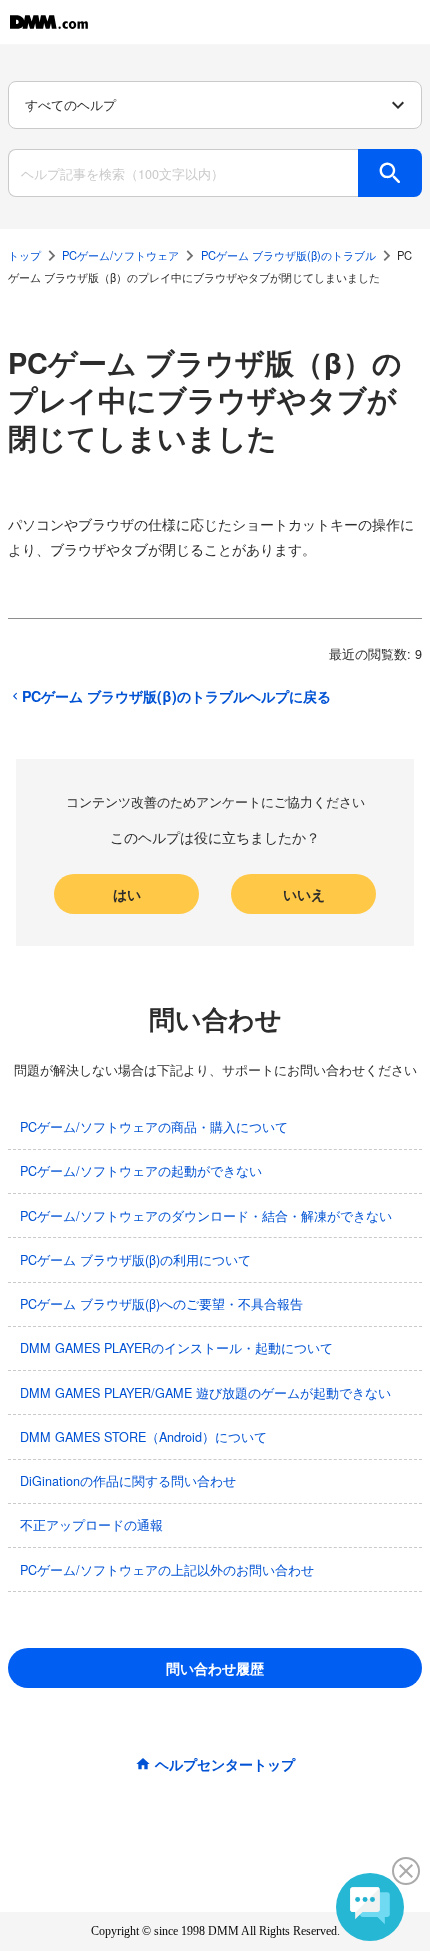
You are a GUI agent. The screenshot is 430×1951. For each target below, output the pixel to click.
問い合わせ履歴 (215, 1668)
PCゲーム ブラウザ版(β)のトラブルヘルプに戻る (176, 696)
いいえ (304, 894)
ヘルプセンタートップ (225, 1764)
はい (127, 894)
